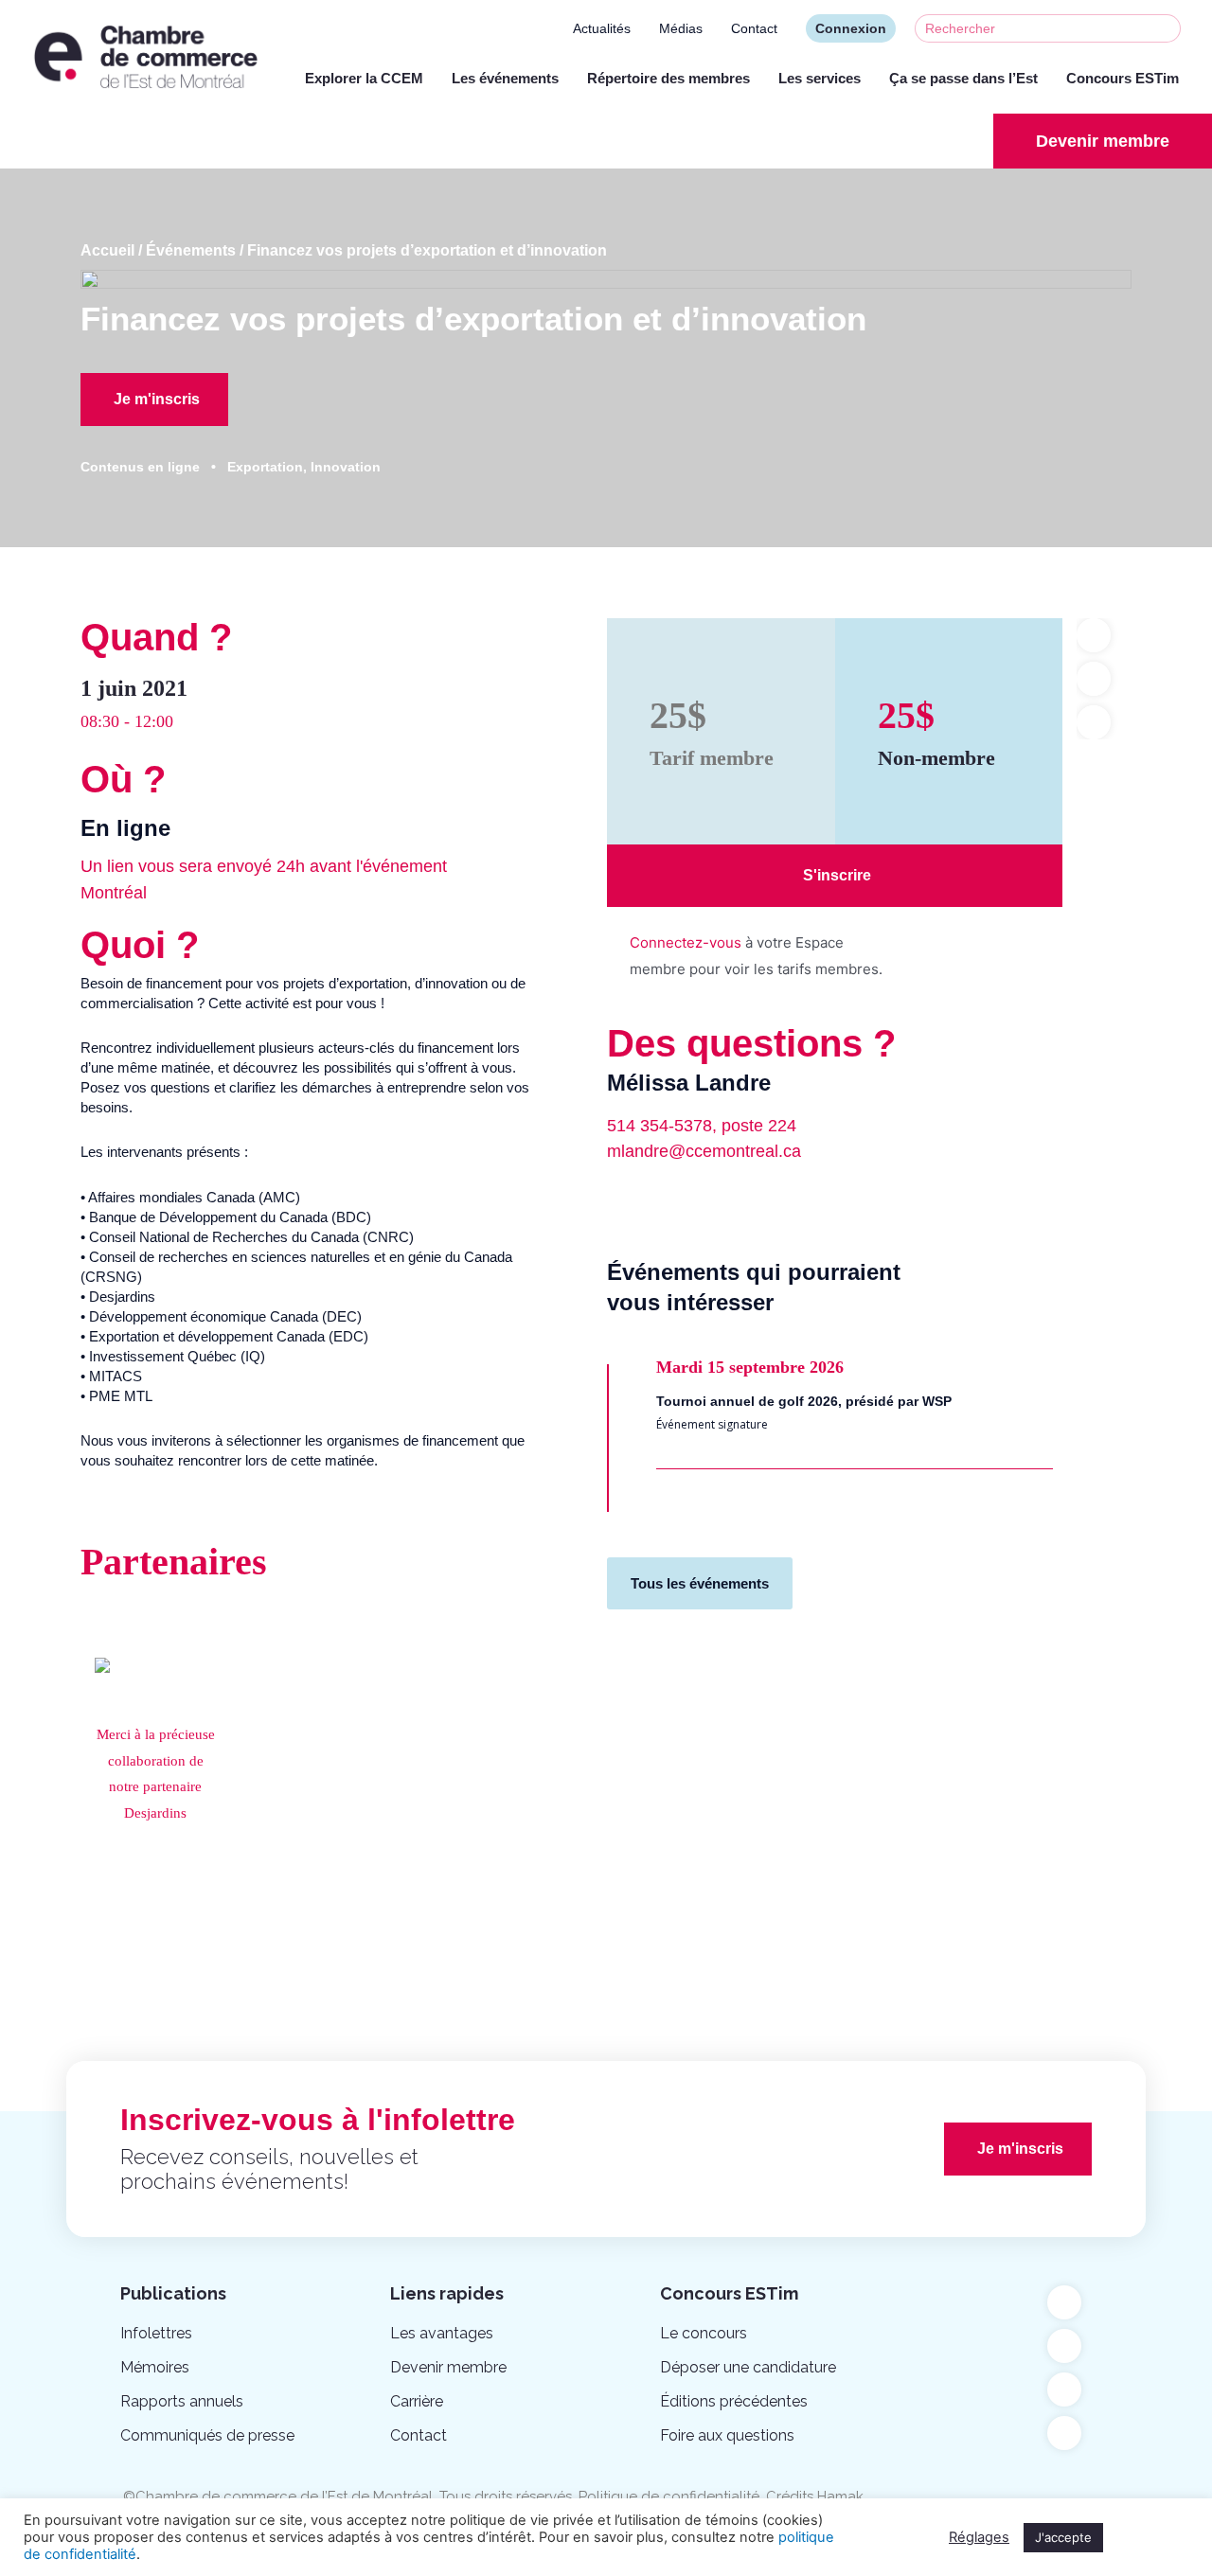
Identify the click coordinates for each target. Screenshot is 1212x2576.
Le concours (704, 2333)
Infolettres (156, 2333)
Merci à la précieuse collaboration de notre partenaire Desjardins (156, 1774)
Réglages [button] (979, 2537)
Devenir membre (448, 2367)
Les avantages (442, 2333)
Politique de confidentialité (669, 2496)
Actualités (602, 28)
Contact (754, 28)
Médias (681, 28)
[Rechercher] (1166, 28)
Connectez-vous (686, 942)
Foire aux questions (727, 2435)
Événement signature (712, 1424)
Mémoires (155, 2367)
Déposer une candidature (748, 2367)
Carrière (417, 2401)
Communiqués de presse (207, 2435)
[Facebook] (1064, 2302)
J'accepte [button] (1063, 2537)
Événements (191, 250)
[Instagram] (1064, 2433)
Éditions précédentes (734, 2401)
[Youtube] (1064, 2346)
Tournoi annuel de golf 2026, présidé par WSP (804, 1401)
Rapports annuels (182, 2401)
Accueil (107, 250)
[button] (1103, 141)
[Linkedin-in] (1064, 2389)
